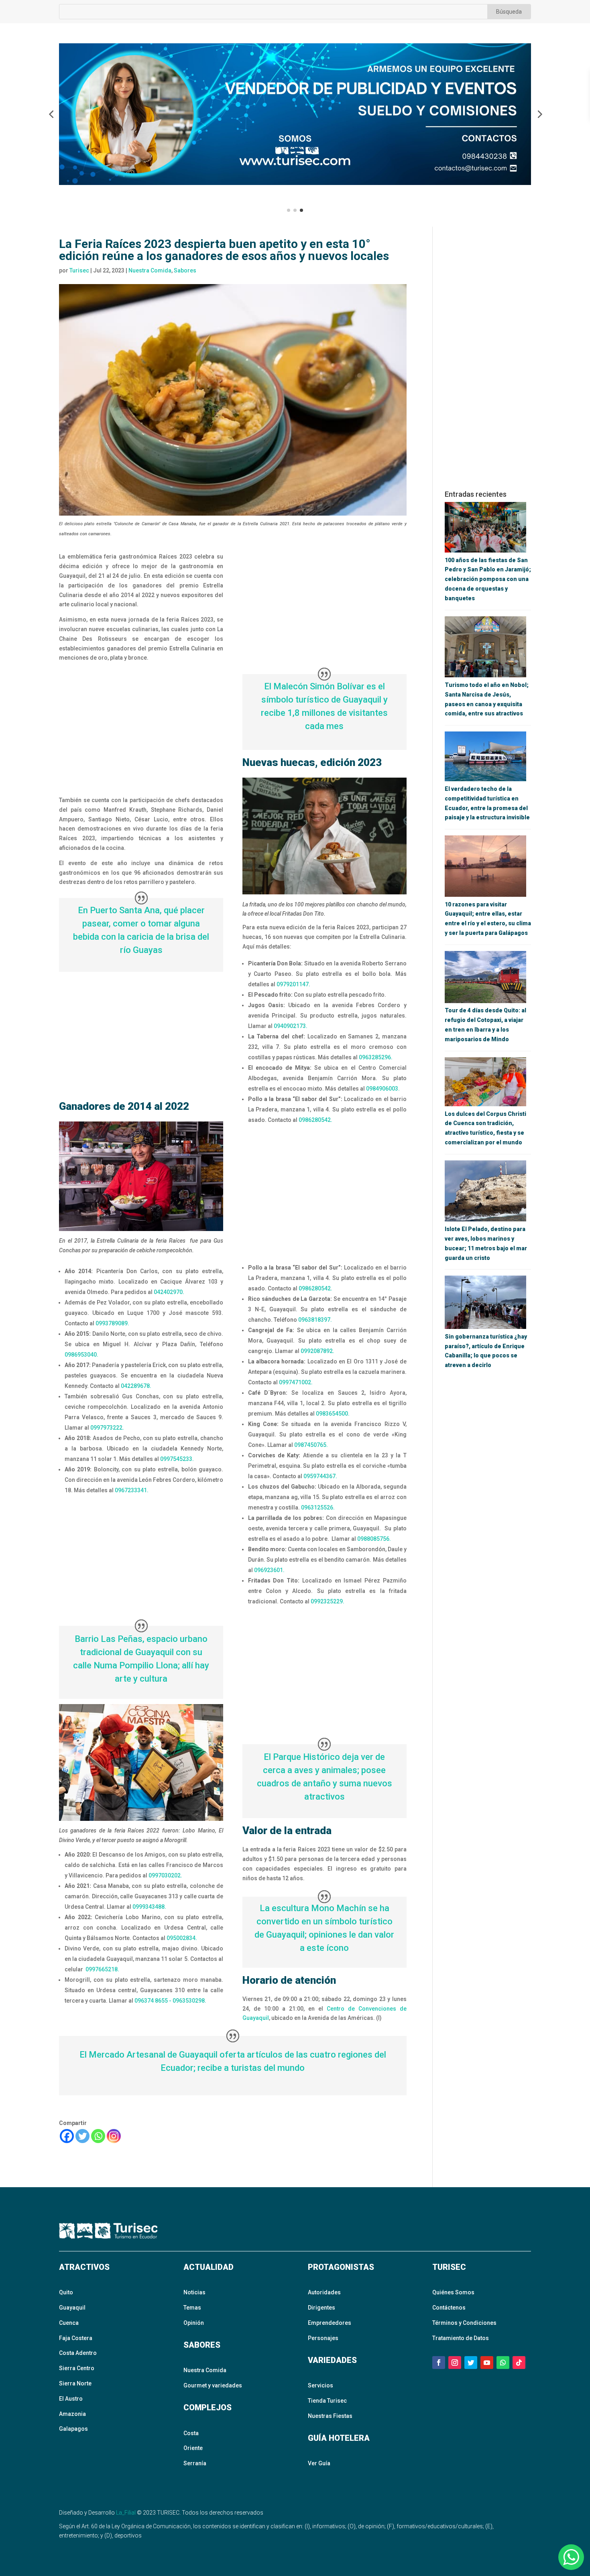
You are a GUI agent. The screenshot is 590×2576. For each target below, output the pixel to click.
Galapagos (73, 2429)
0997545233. (177, 1459)
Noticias (194, 2292)
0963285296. (376, 1057)
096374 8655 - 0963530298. (170, 2001)
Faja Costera (76, 2338)
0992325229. (328, 1601)
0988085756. (374, 1539)
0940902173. (291, 1026)
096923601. (270, 1570)
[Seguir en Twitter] (471, 2363)
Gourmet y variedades (213, 2385)
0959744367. (320, 1476)
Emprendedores (330, 2323)
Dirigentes (321, 2308)
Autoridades (324, 2292)
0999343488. (150, 1907)
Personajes (323, 2338)
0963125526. (318, 1507)
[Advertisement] (141, 730)
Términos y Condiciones (464, 2323)
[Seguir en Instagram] (455, 2363)
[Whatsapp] (98, 2136)
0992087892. (317, 1351)
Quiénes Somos (453, 2292)
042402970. (169, 1292)
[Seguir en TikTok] (519, 2363)
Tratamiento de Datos (461, 2338)
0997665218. (102, 1969)
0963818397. (315, 1320)
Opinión (194, 2323)
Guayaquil (72, 2308)
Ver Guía (319, 2463)
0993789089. (112, 1323)
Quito (66, 2292)
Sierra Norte (75, 2383)
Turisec (79, 270)
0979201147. (293, 984)
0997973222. (108, 1428)
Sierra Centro (77, 2368)
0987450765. (311, 1445)
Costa (191, 2433)
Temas (192, 2308)
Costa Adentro (78, 2353)
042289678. (137, 1386)
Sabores (185, 270)
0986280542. (316, 1120)
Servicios (320, 2385)
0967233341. (132, 1490)
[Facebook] (67, 2136)
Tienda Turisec (327, 2401)
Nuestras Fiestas (330, 2416)
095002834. (182, 1938)
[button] (51, 114)
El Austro (71, 2399)
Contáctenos (449, 2308)
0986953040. (81, 1355)
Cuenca (69, 2323)
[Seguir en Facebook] (439, 2363)
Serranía (195, 2463)
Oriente (193, 2448)
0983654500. (333, 1414)
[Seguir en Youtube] (487, 2363)
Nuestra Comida (150, 270)
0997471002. (296, 1382)
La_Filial (126, 2513)
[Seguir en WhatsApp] (503, 2363)
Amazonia (72, 2414)
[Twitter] (82, 2136)
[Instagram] (114, 2136)
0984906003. (383, 1089)
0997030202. (165, 1875)
